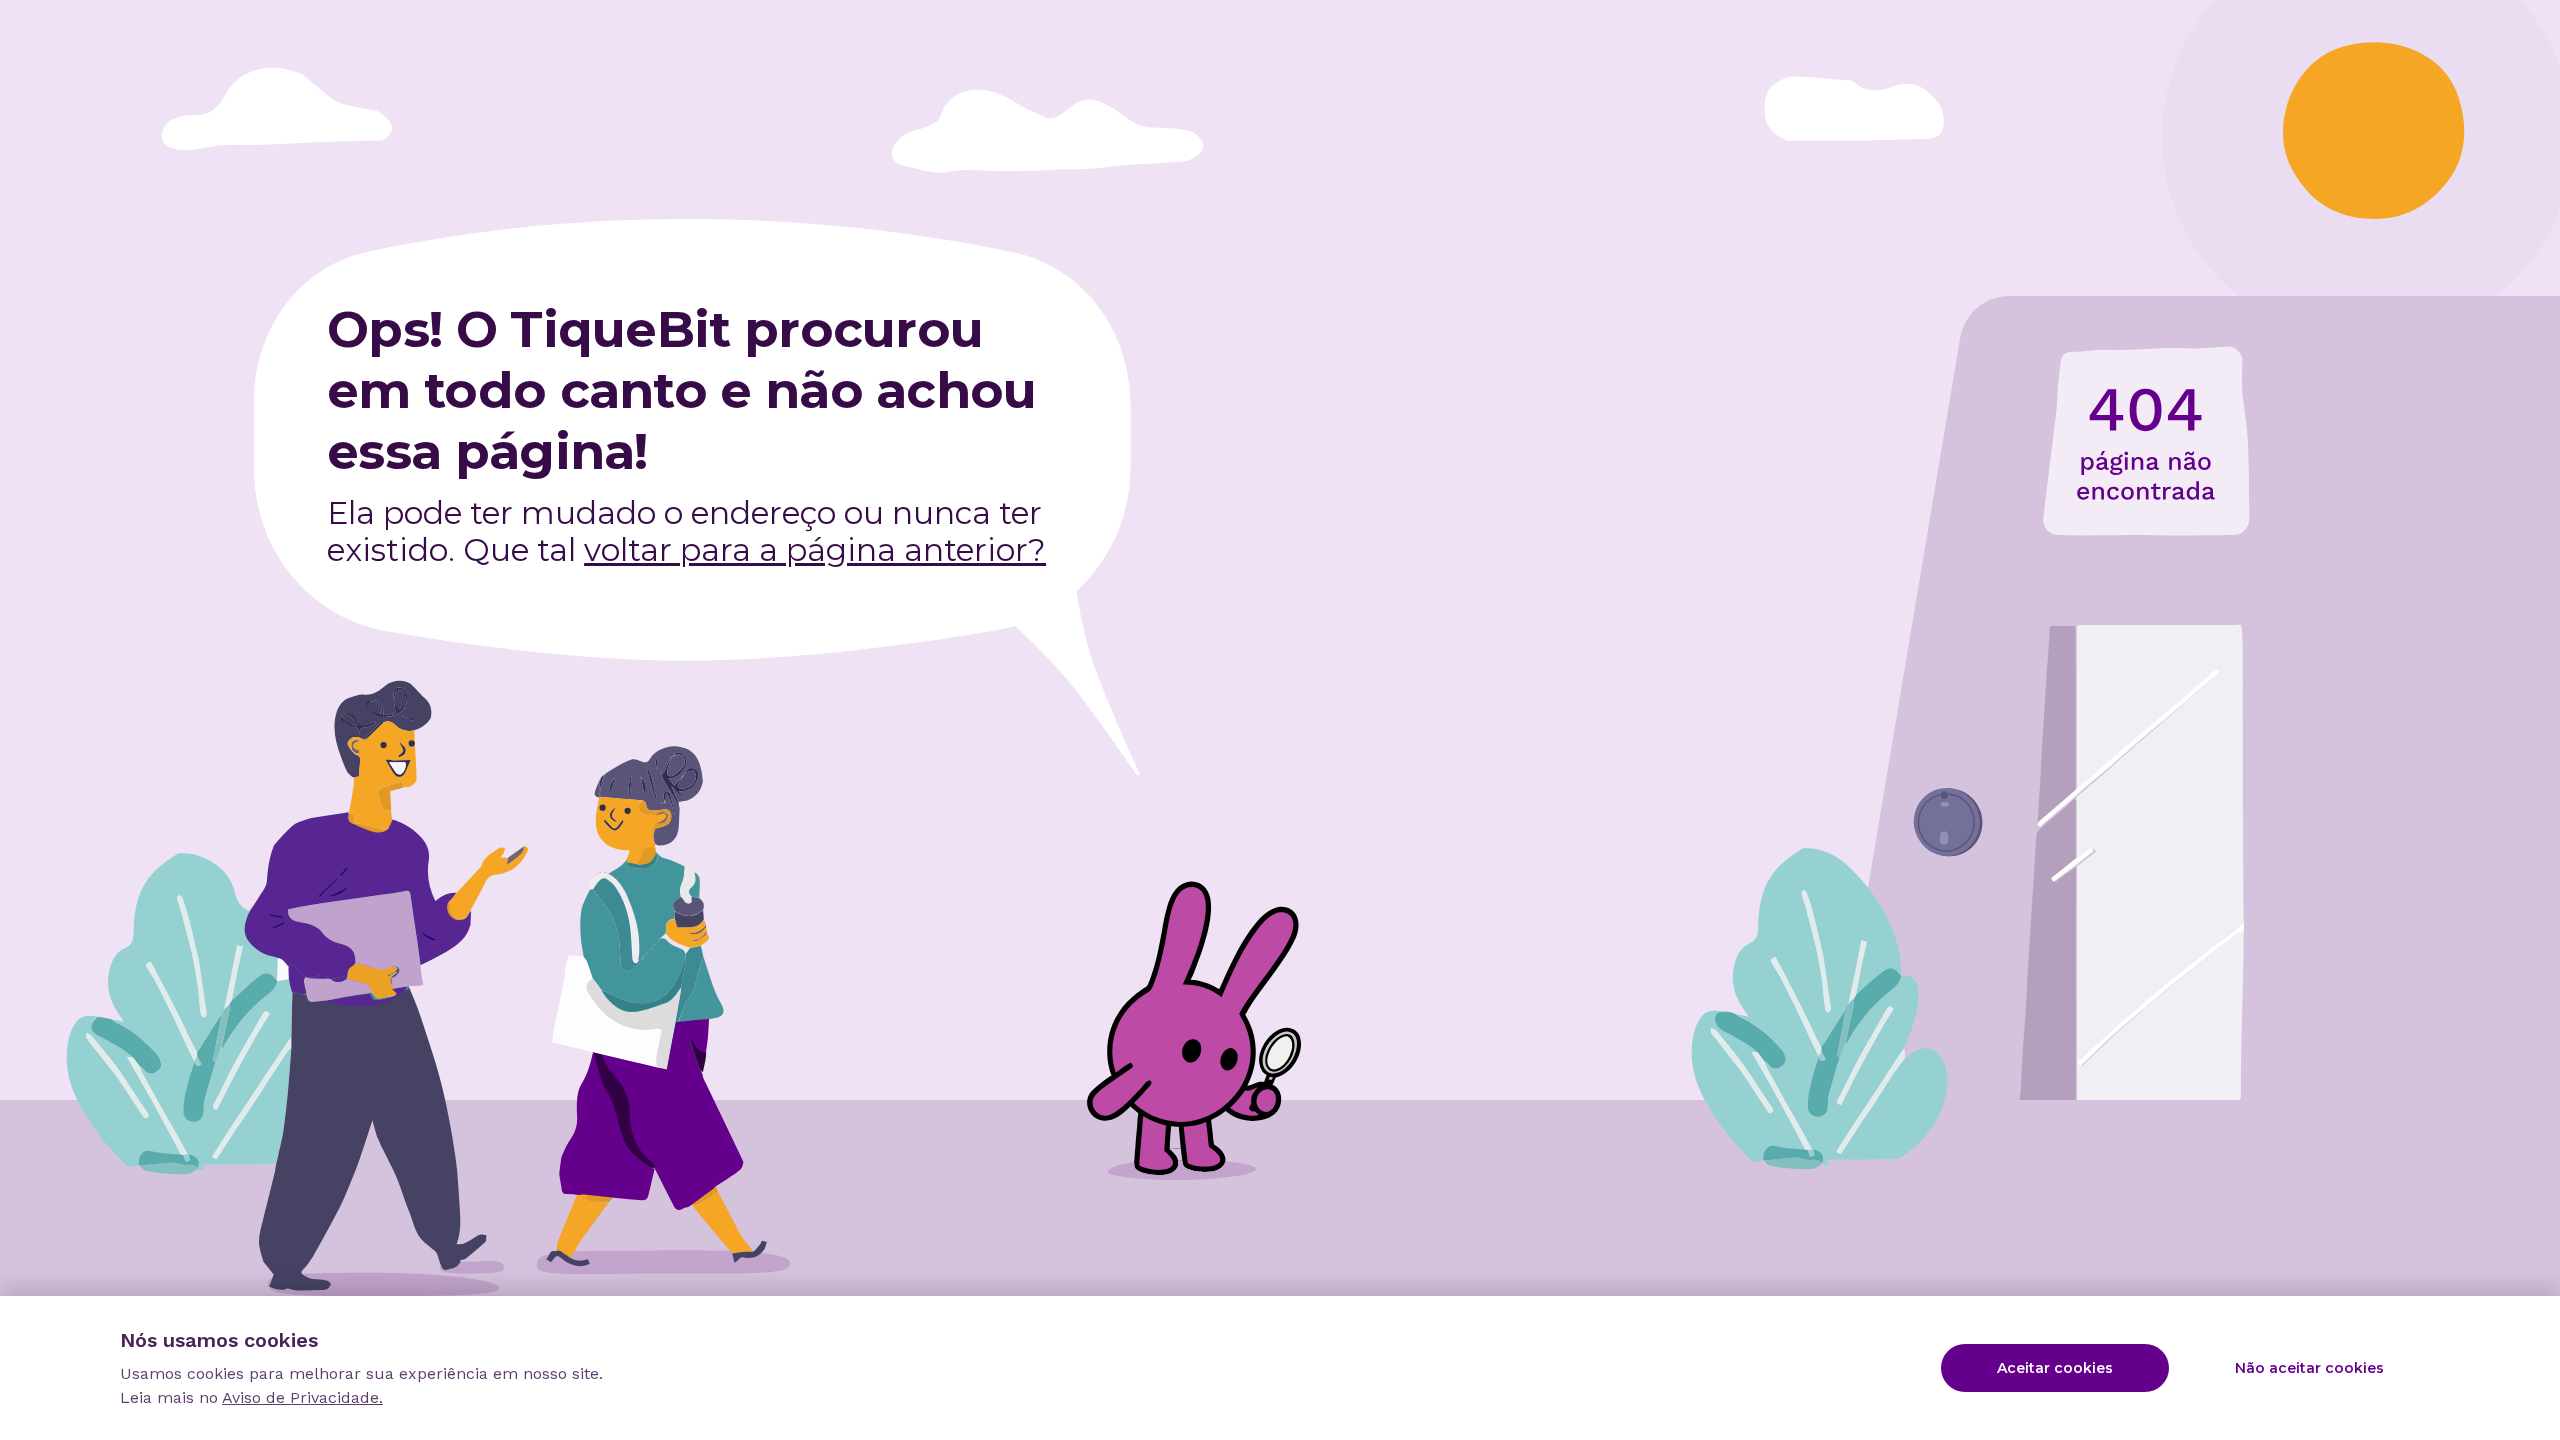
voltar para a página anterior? (815, 550)
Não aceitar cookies (2309, 1368)
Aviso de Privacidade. (302, 1397)
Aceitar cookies (2055, 1368)
